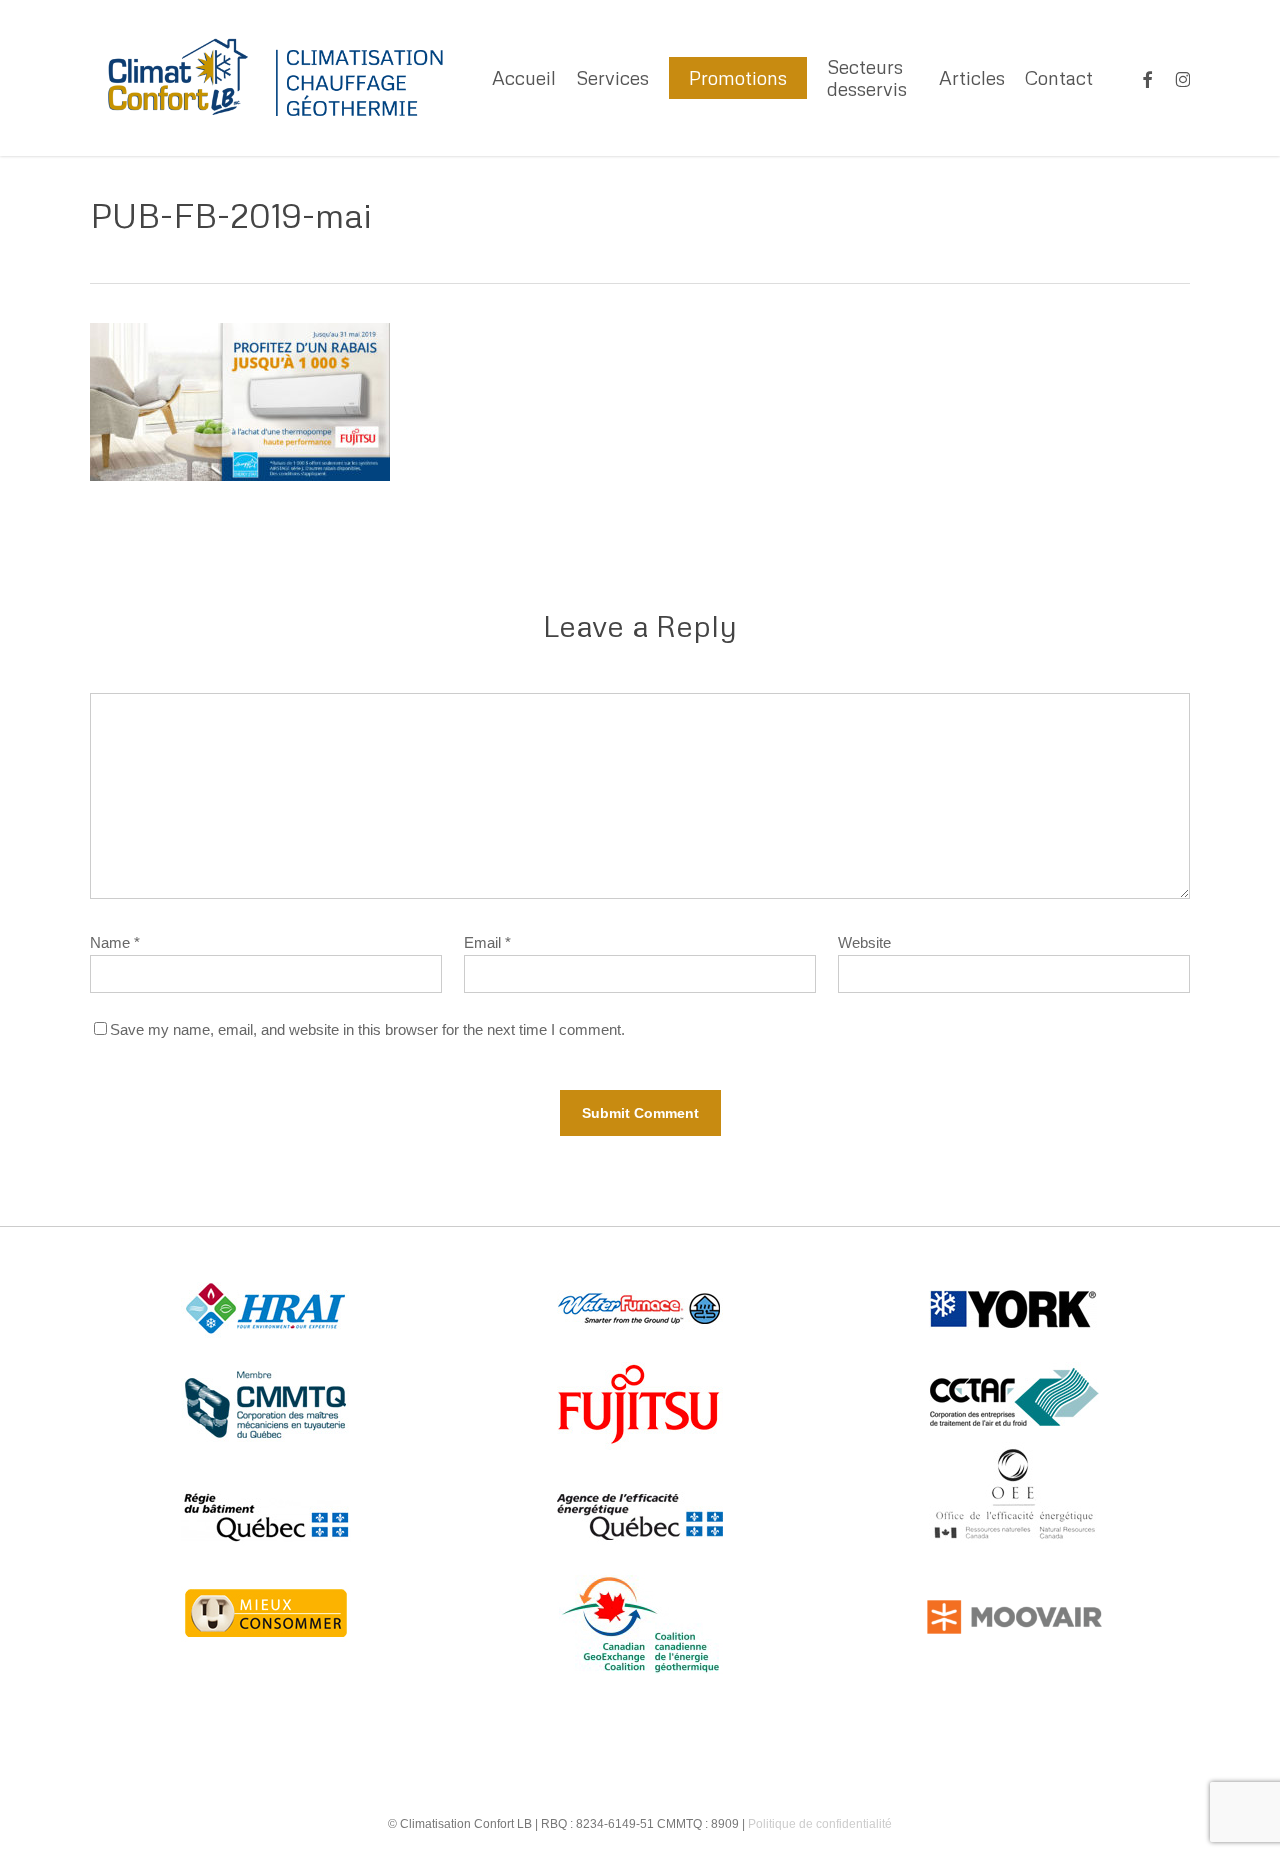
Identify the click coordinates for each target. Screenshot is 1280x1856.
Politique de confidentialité (820, 1824)
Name (115, 942)
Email (487, 942)
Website (864, 942)
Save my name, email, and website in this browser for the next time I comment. (367, 1029)
